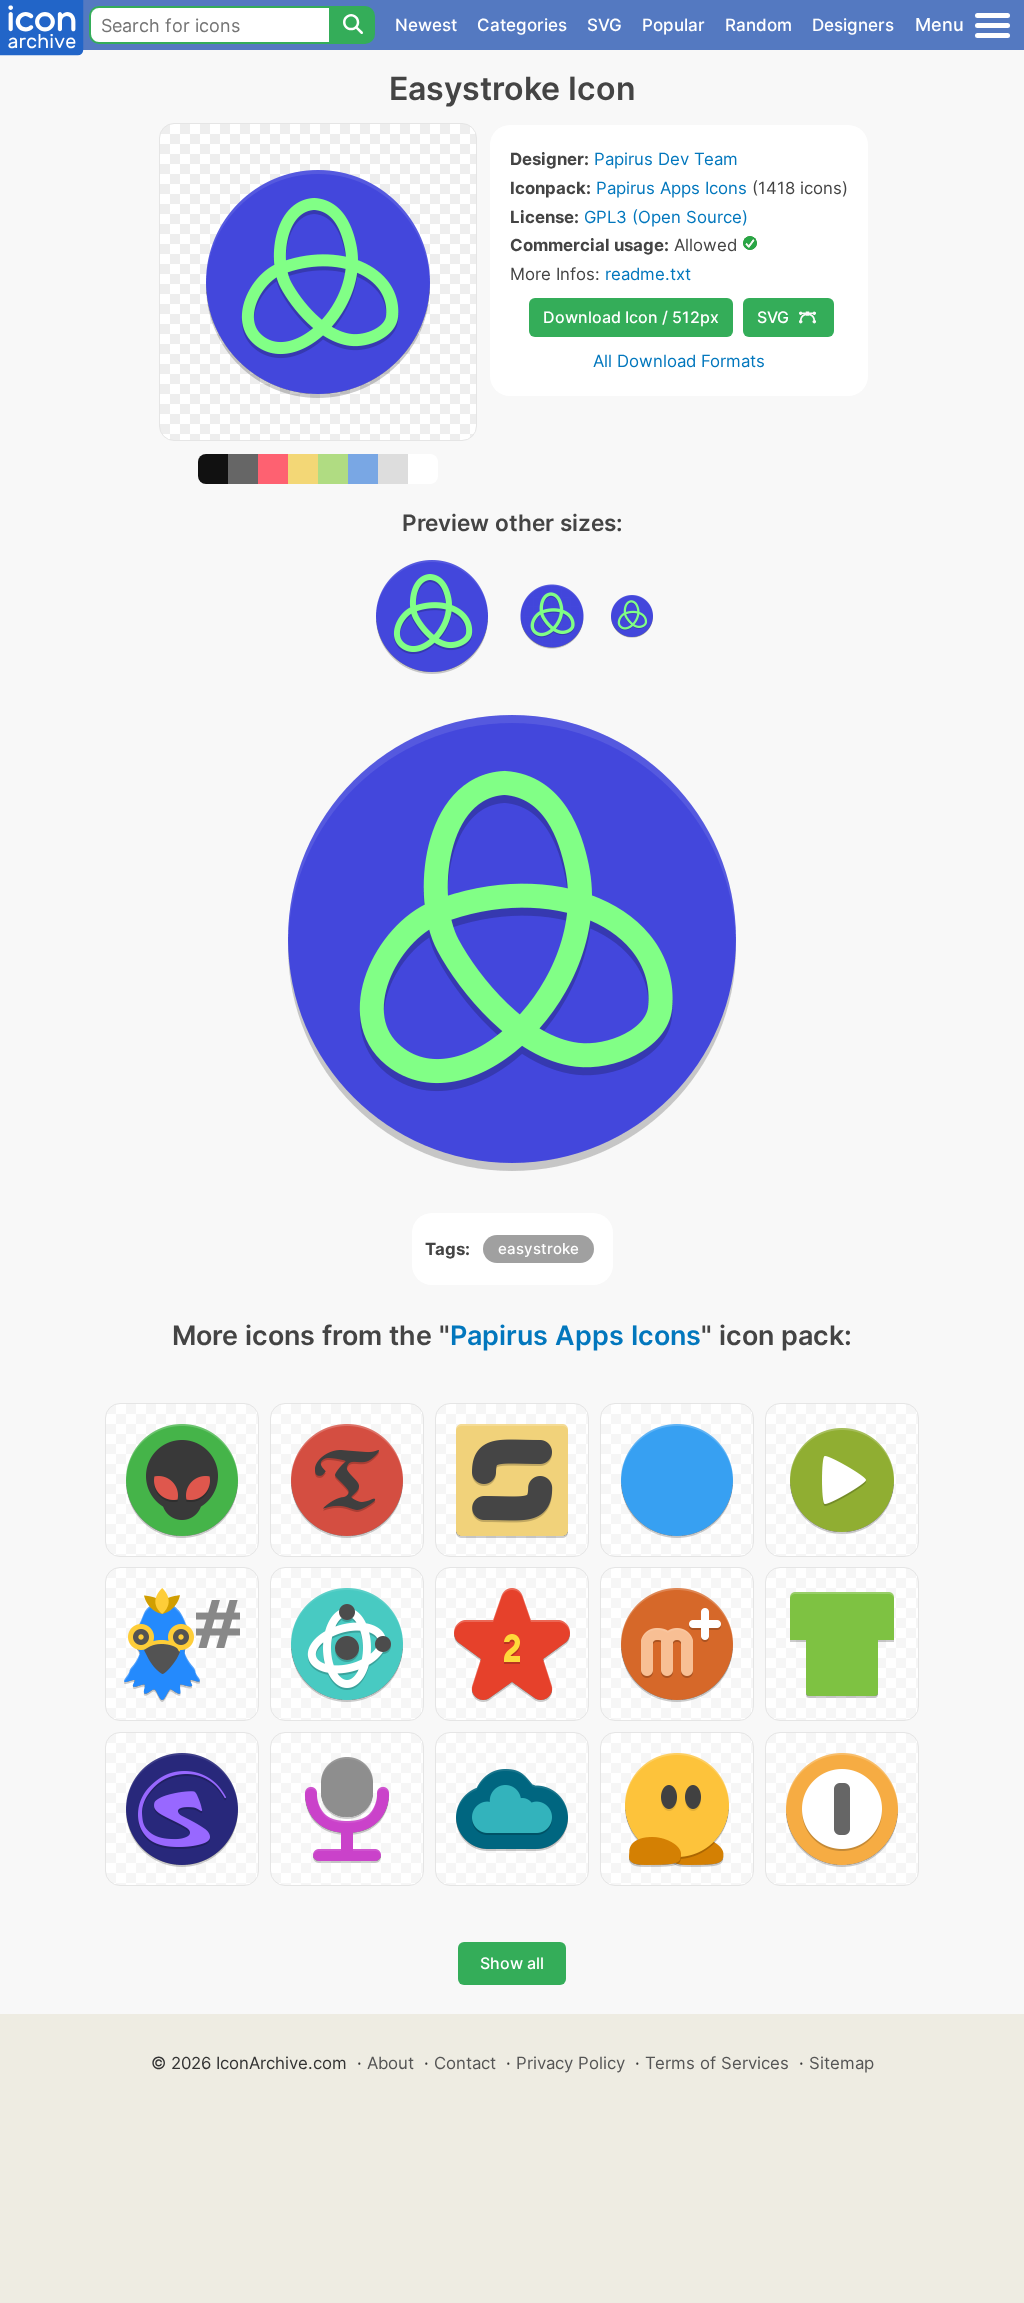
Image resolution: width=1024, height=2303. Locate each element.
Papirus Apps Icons (671, 188)
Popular (673, 25)
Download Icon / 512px (631, 317)
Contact (465, 2063)
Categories (522, 25)
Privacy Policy (570, 2063)
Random (758, 25)
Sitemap (841, 2063)
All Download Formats (679, 361)
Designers (853, 25)
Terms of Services (717, 2063)
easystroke (538, 1248)
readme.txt (648, 274)
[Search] (352, 25)
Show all (512, 1963)
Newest (426, 25)
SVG (604, 25)
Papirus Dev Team (666, 159)
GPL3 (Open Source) (666, 217)
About (390, 2063)
